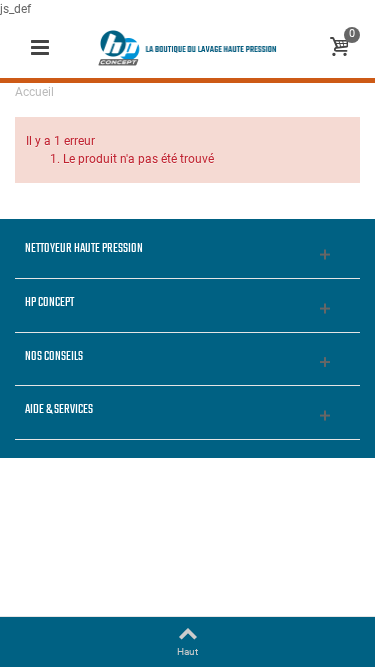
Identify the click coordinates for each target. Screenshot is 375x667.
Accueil (34, 92)
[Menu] (40, 48)
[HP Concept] (188, 47)
